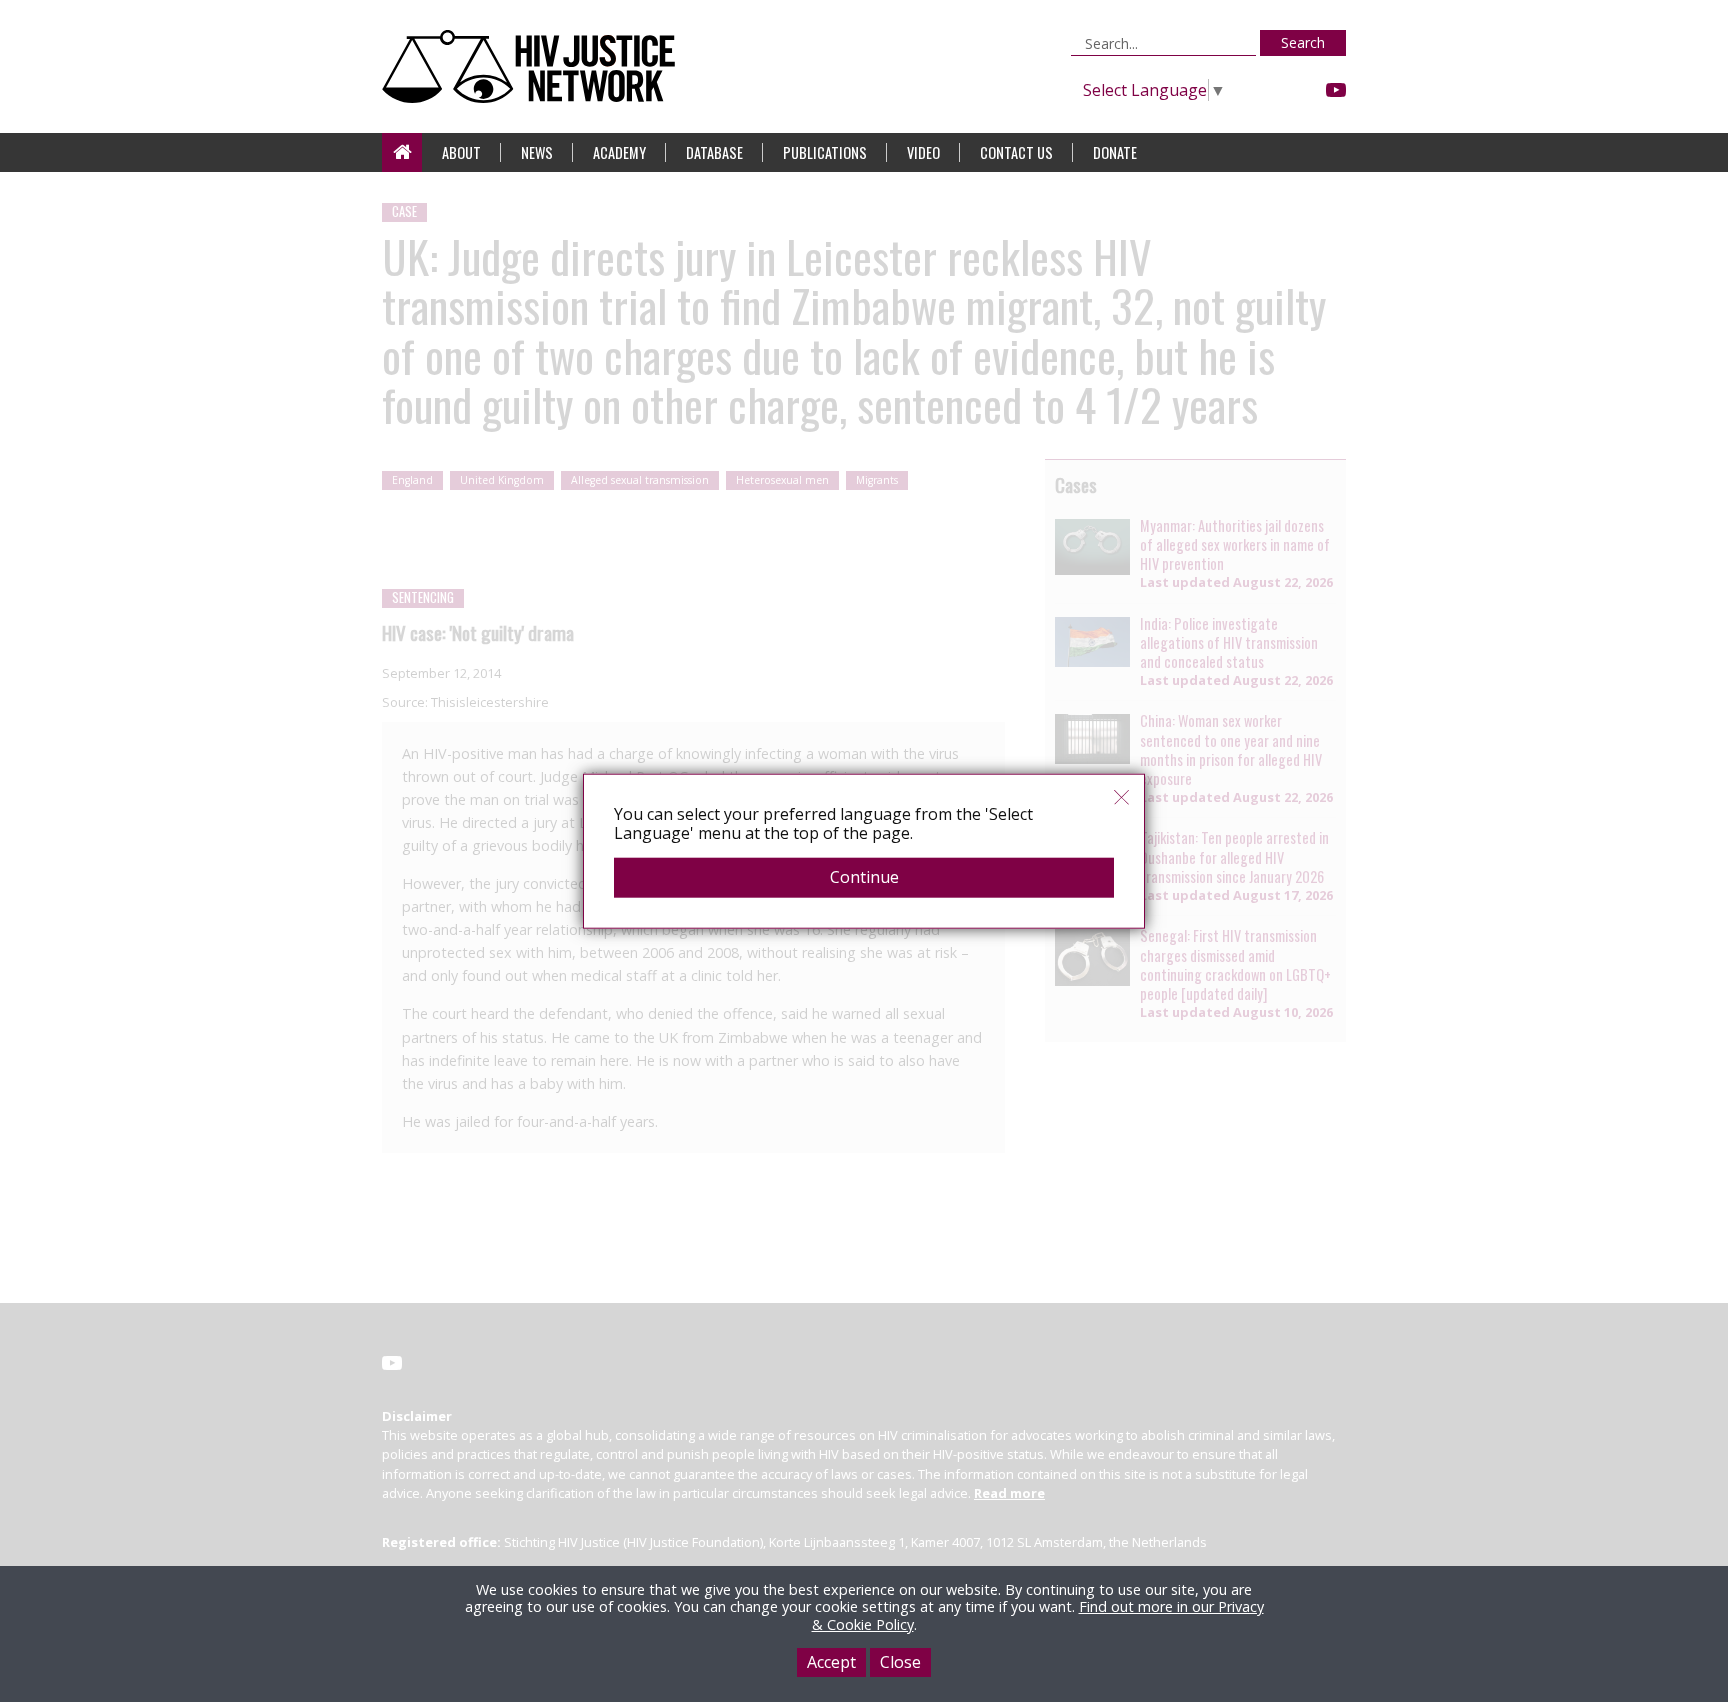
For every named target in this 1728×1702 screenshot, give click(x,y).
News (537, 152)
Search (1303, 42)
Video (923, 152)
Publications (825, 152)
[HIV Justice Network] (533, 66)
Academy (619, 152)
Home (402, 152)
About (461, 152)
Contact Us (1016, 152)
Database (714, 152)
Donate (1115, 152)
